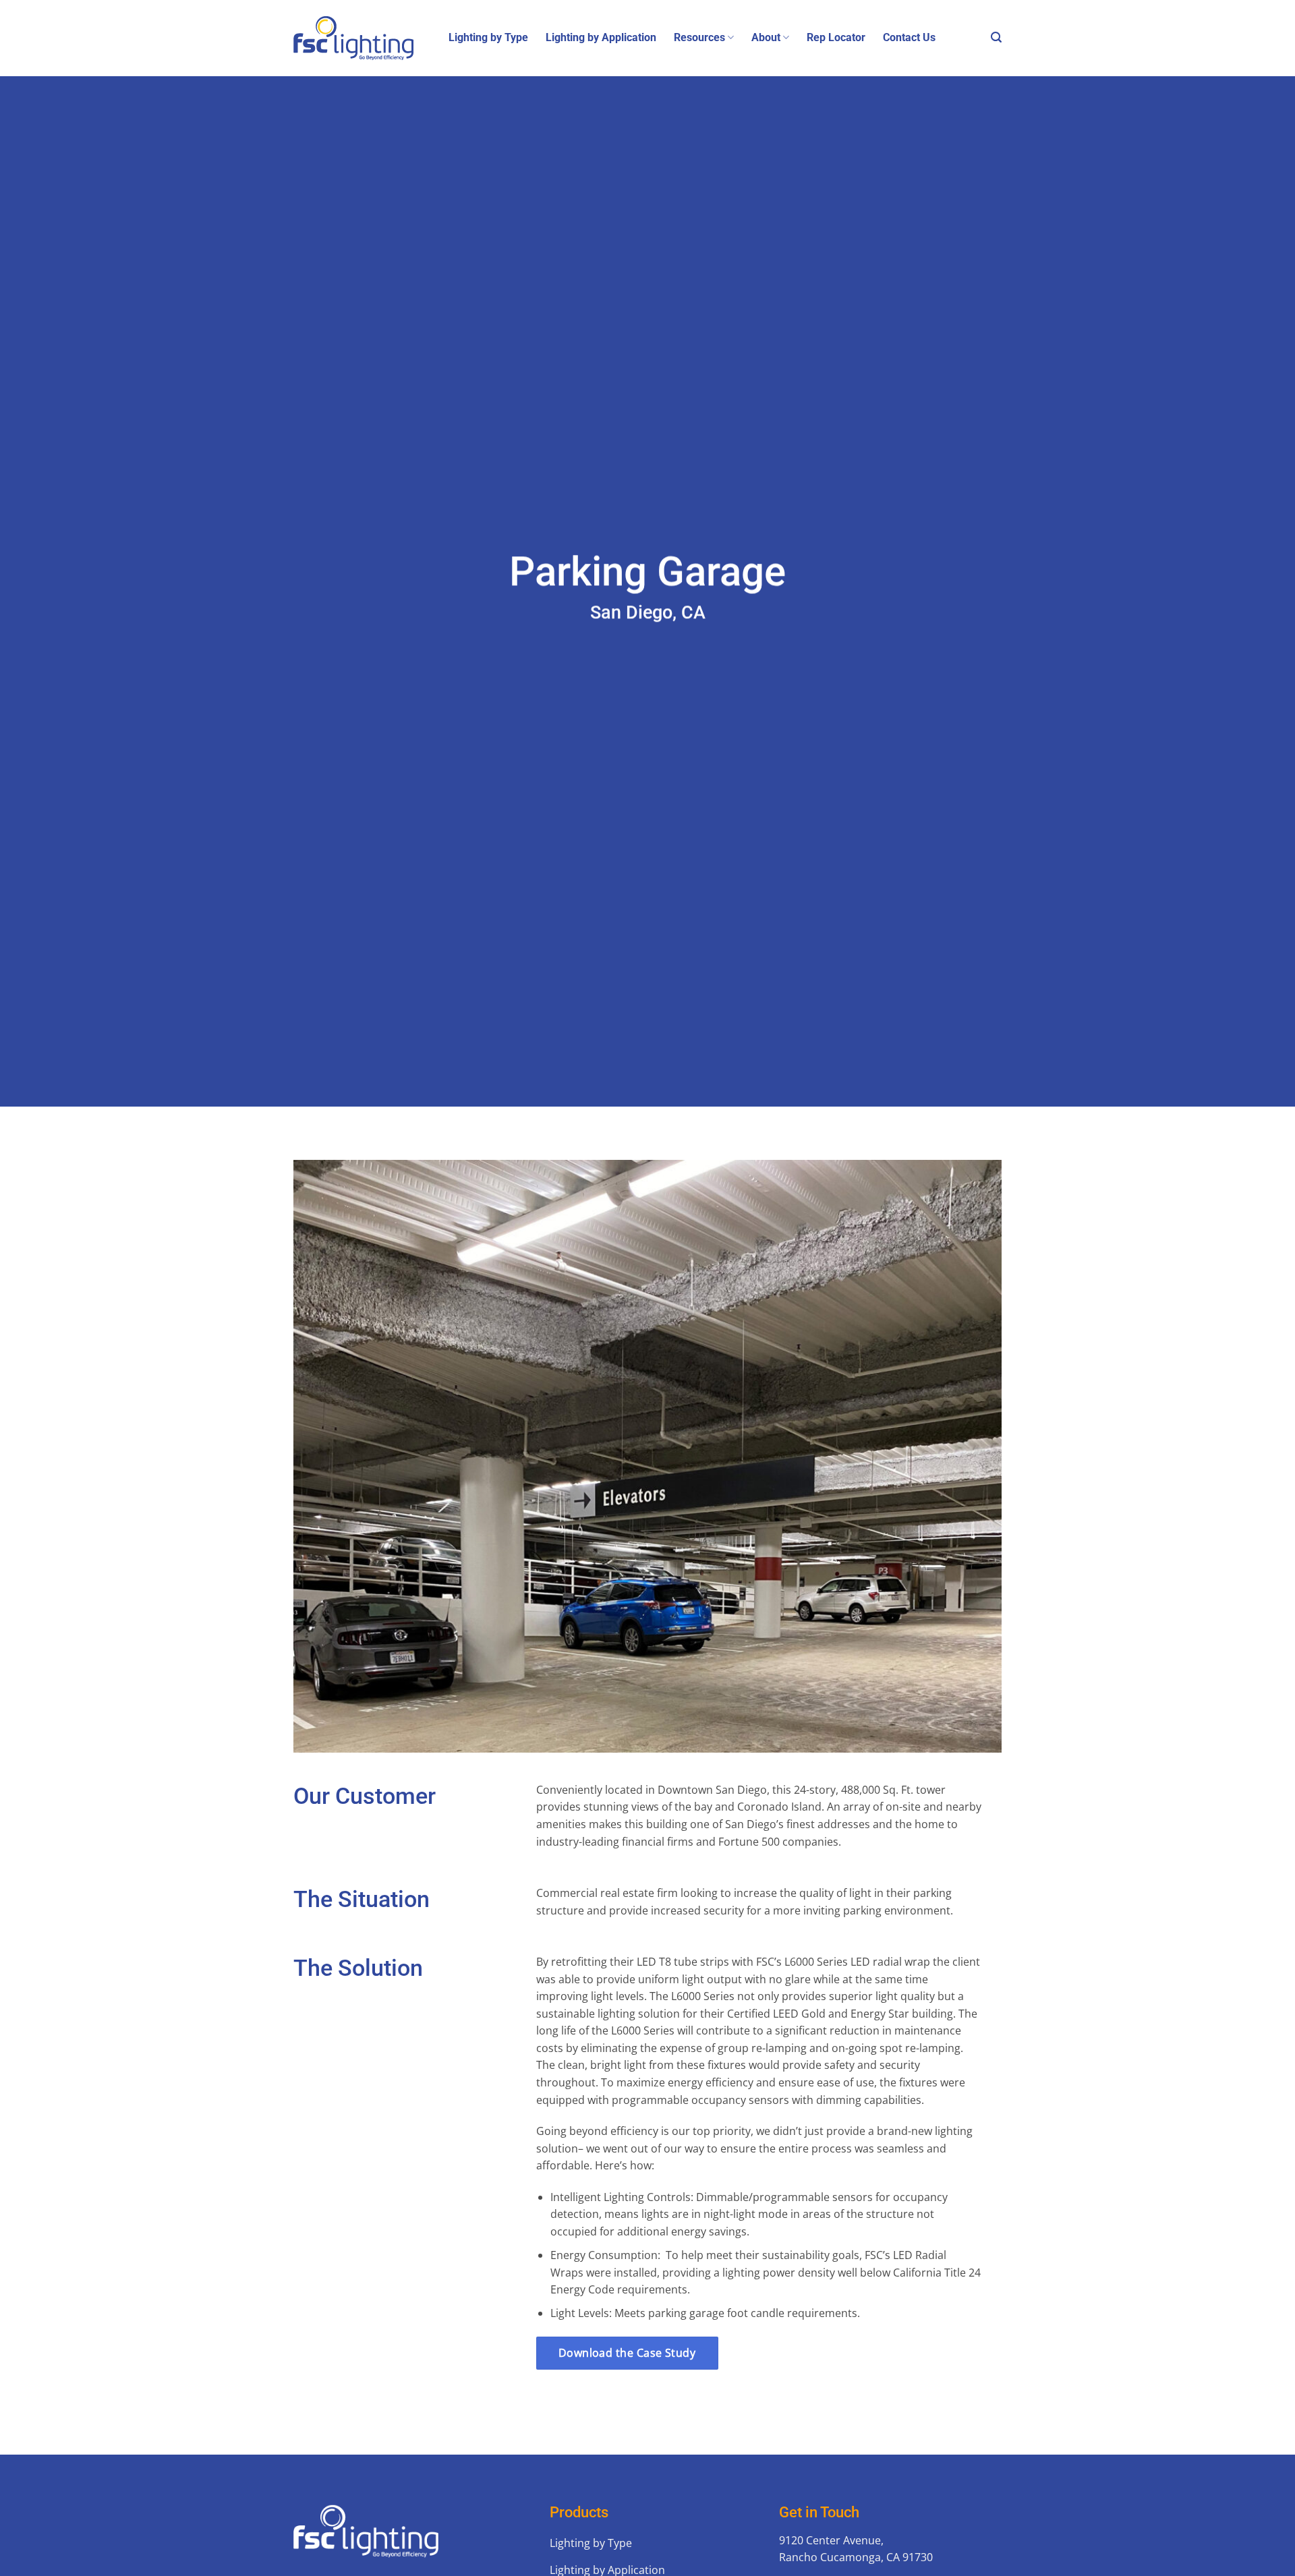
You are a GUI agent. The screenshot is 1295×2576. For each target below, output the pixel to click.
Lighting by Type (488, 37)
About (766, 37)
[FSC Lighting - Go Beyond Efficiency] (361, 38)
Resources (699, 37)
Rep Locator (836, 37)
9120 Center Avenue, (831, 2540)
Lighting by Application (601, 37)
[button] (996, 37)
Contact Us (909, 37)
